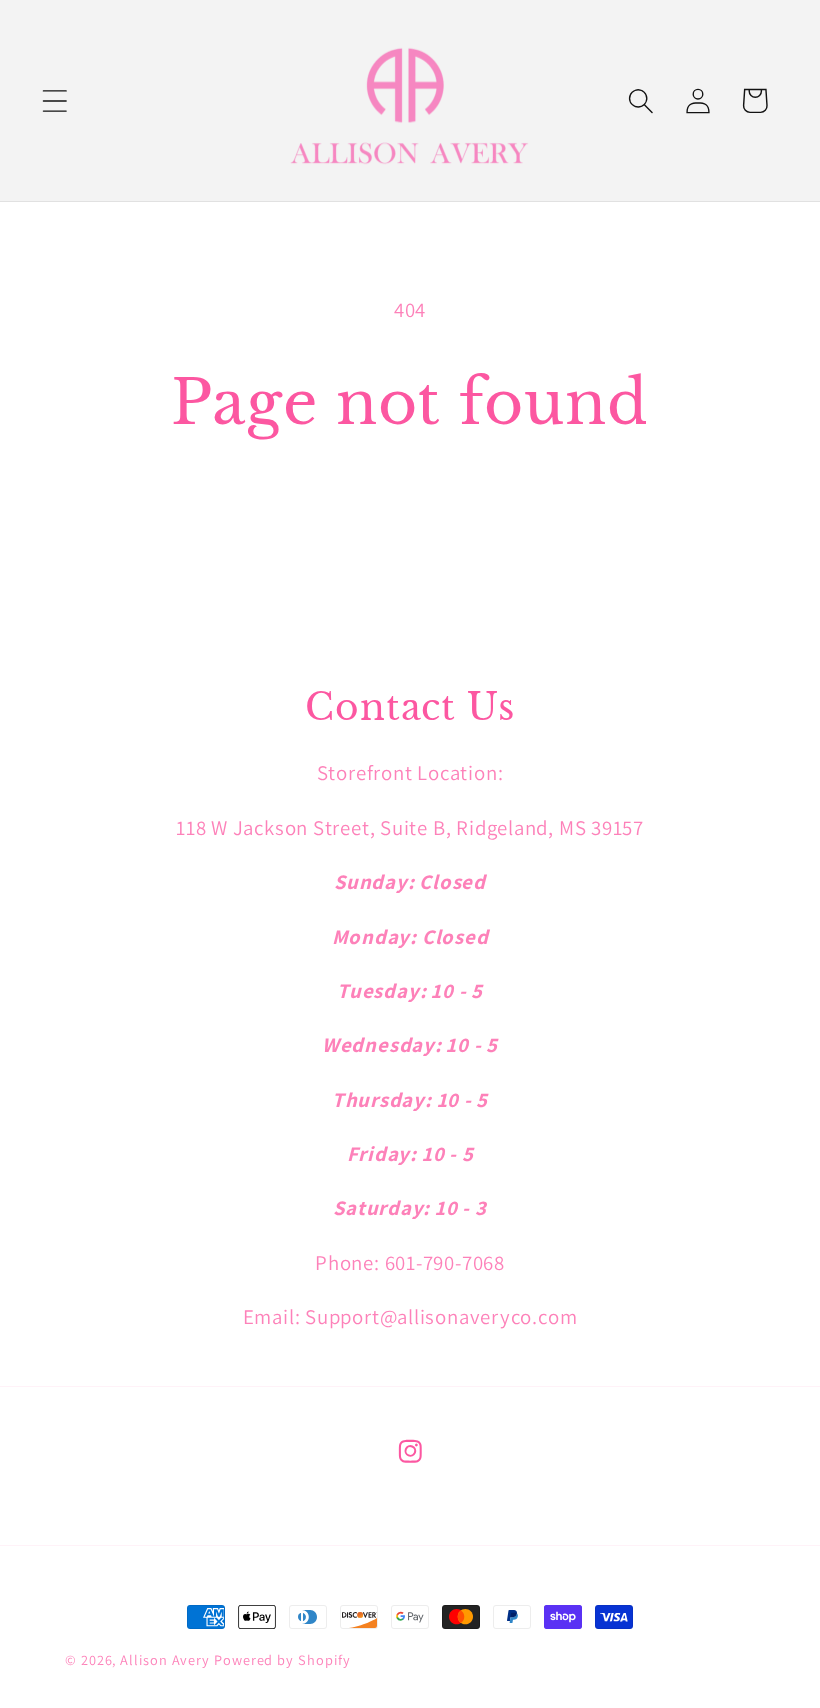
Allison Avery (167, 1659)
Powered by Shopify (282, 1659)
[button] (54, 100)
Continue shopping (410, 523)
